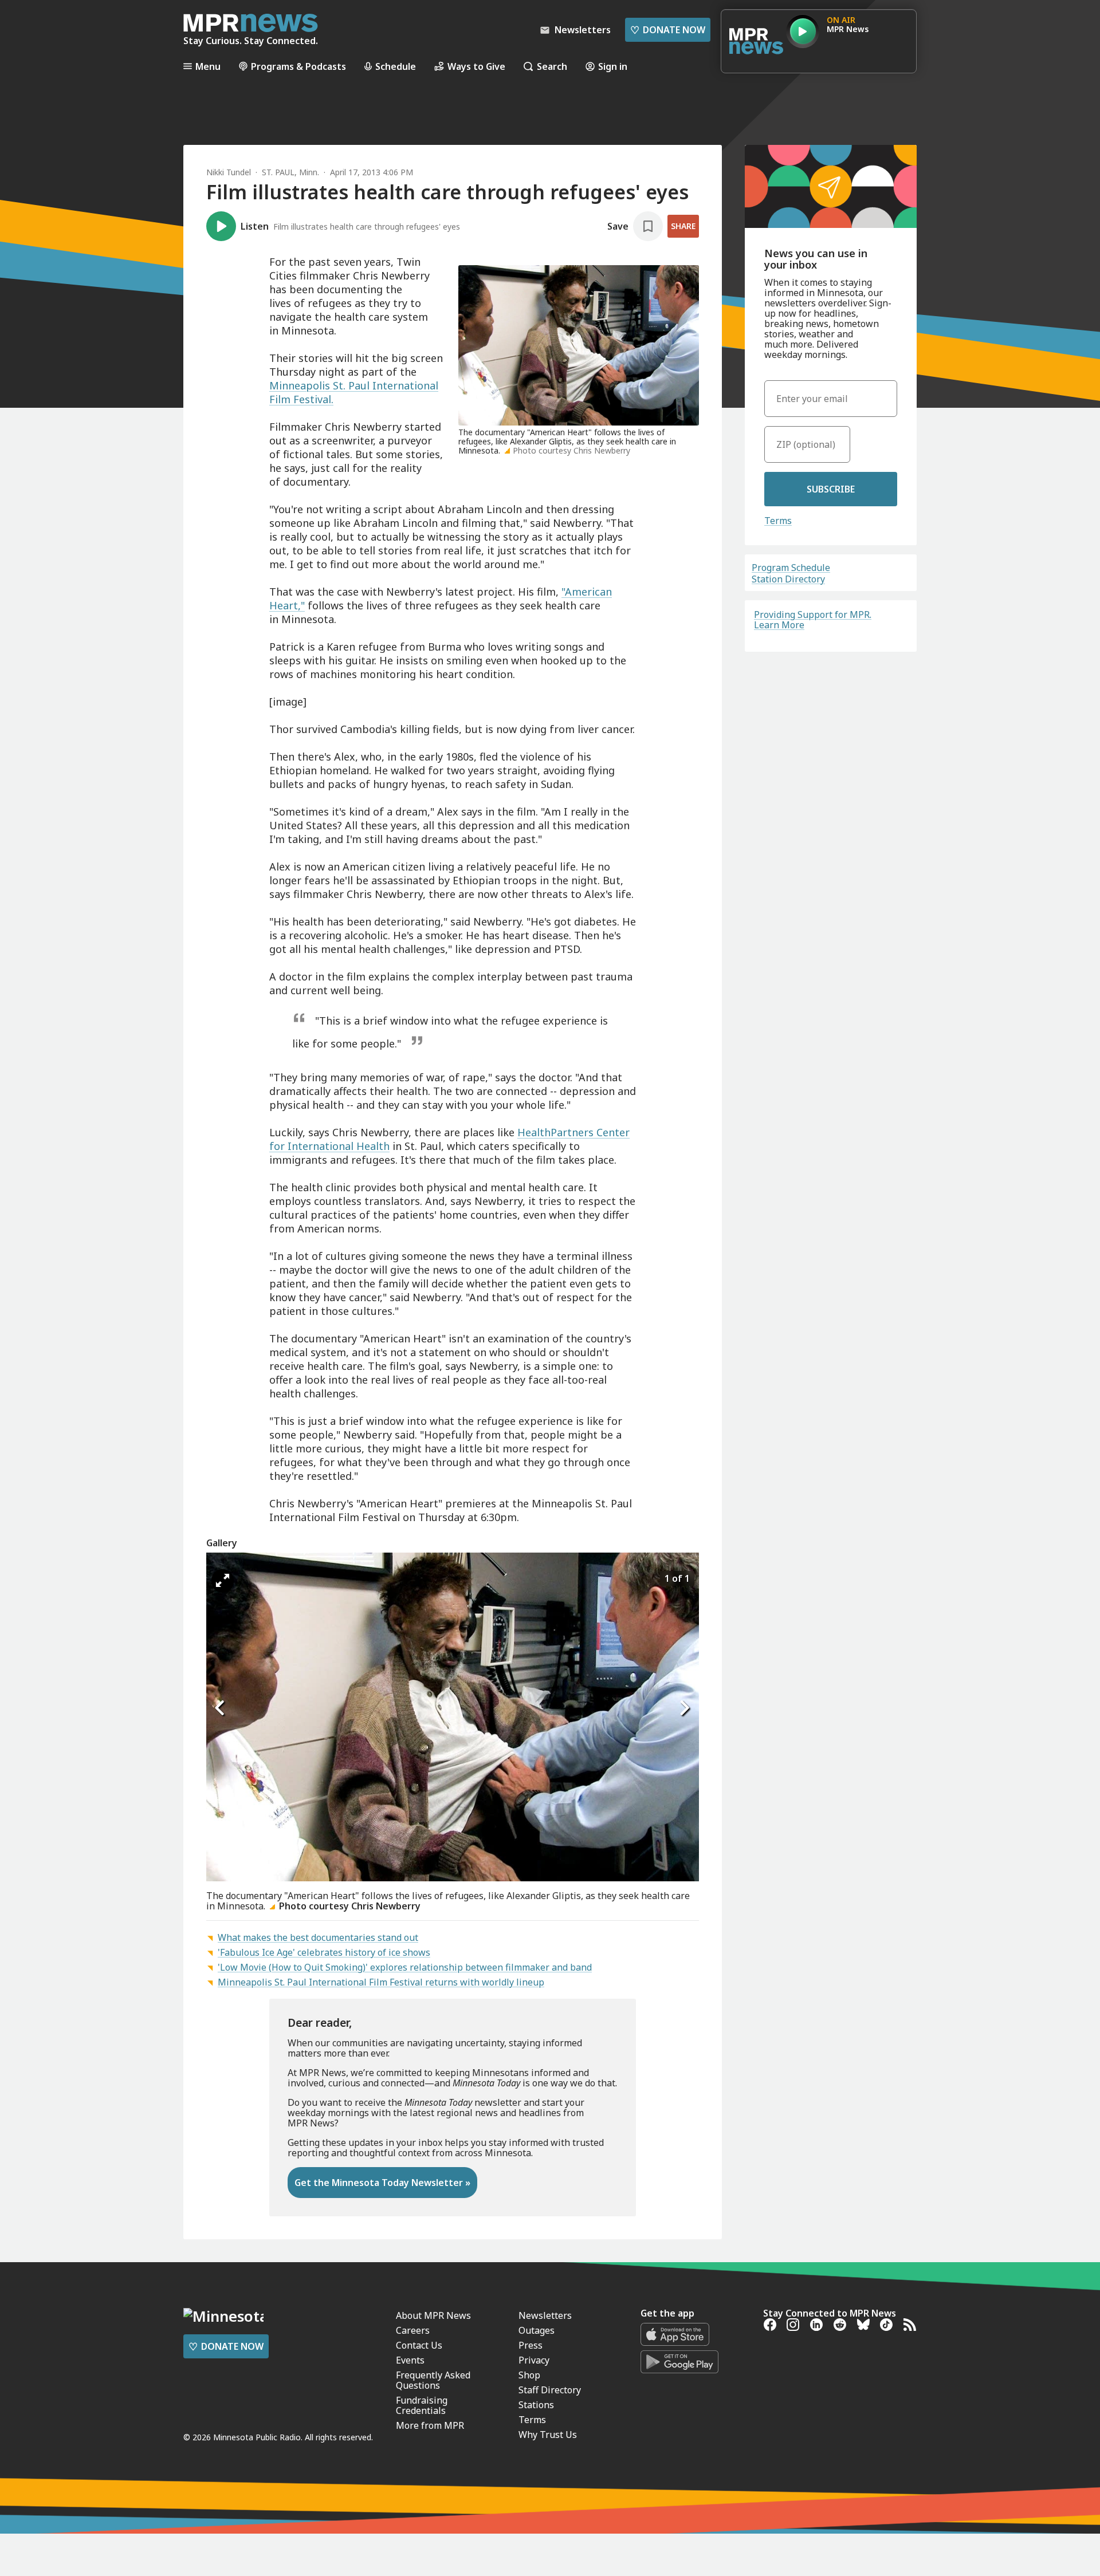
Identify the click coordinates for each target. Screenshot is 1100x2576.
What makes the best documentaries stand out (318, 1937)
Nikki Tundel (229, 172)
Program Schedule (791, 568)
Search (552, 66)
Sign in (613, 66)
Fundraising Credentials (422, 2405)
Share (683, 226)
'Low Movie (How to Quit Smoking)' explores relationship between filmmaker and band (405, 1967)
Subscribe (831, 489)
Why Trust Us (548, 2435)
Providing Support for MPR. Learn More (813, 620)
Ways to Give (476, 66)
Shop (529, 2375)
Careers (413, 2330)
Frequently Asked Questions (433, 2380)
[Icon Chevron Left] (221, 1708)
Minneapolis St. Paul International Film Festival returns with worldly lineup (381, 1982)
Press (531, 2345)
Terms (778, 521)
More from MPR (430, 2425)
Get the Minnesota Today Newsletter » (382, 2183)
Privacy (534, 2360)
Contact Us (419, 2345)
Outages (537, 2330)
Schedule (396, 66)
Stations (536, 2405)
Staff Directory (550, 2390)
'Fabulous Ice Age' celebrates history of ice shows (324, 1952)
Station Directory (788, 579)
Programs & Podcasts (298, 66)
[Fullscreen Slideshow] (223, 1581)
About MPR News (433, 2315)
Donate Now (668, 30)
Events (410, 2360)
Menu (208, 66)
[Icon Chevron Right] (685, 1708)
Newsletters (545, 2315)
